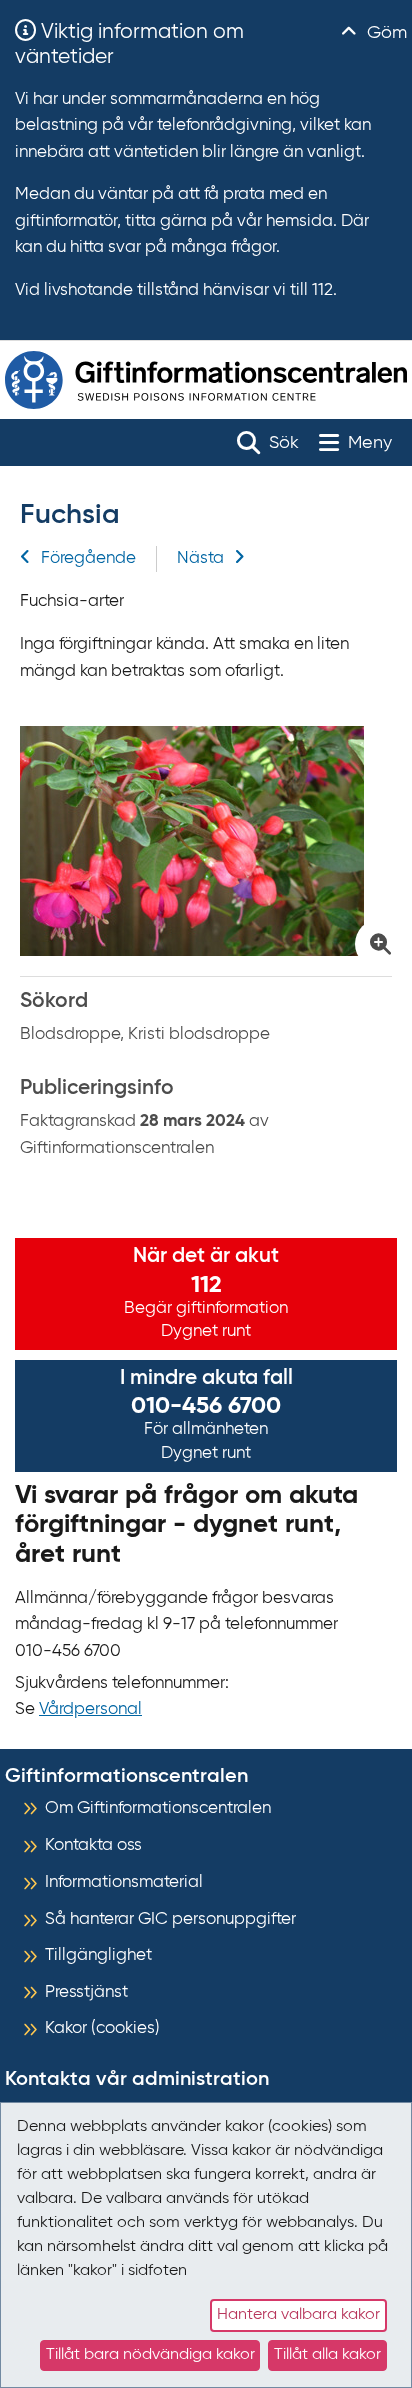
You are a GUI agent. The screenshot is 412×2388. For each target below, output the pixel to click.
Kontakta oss (93, 1845)
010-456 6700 (206, 1406)
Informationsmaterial (124, 1882)
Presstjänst (86, 1992)
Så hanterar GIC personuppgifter (170, 1919)
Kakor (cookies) (102, 2028)
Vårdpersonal (90, 1709)
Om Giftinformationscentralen (158, 1808)
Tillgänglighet (98, 1955)
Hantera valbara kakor (298, 2315)
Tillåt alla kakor (327, 2355)
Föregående (88, 558)
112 (206, 1285)
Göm (384, 33)
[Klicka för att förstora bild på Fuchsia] (206, 841)
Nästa (200, 558)
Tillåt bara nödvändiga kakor (150, 2355)
